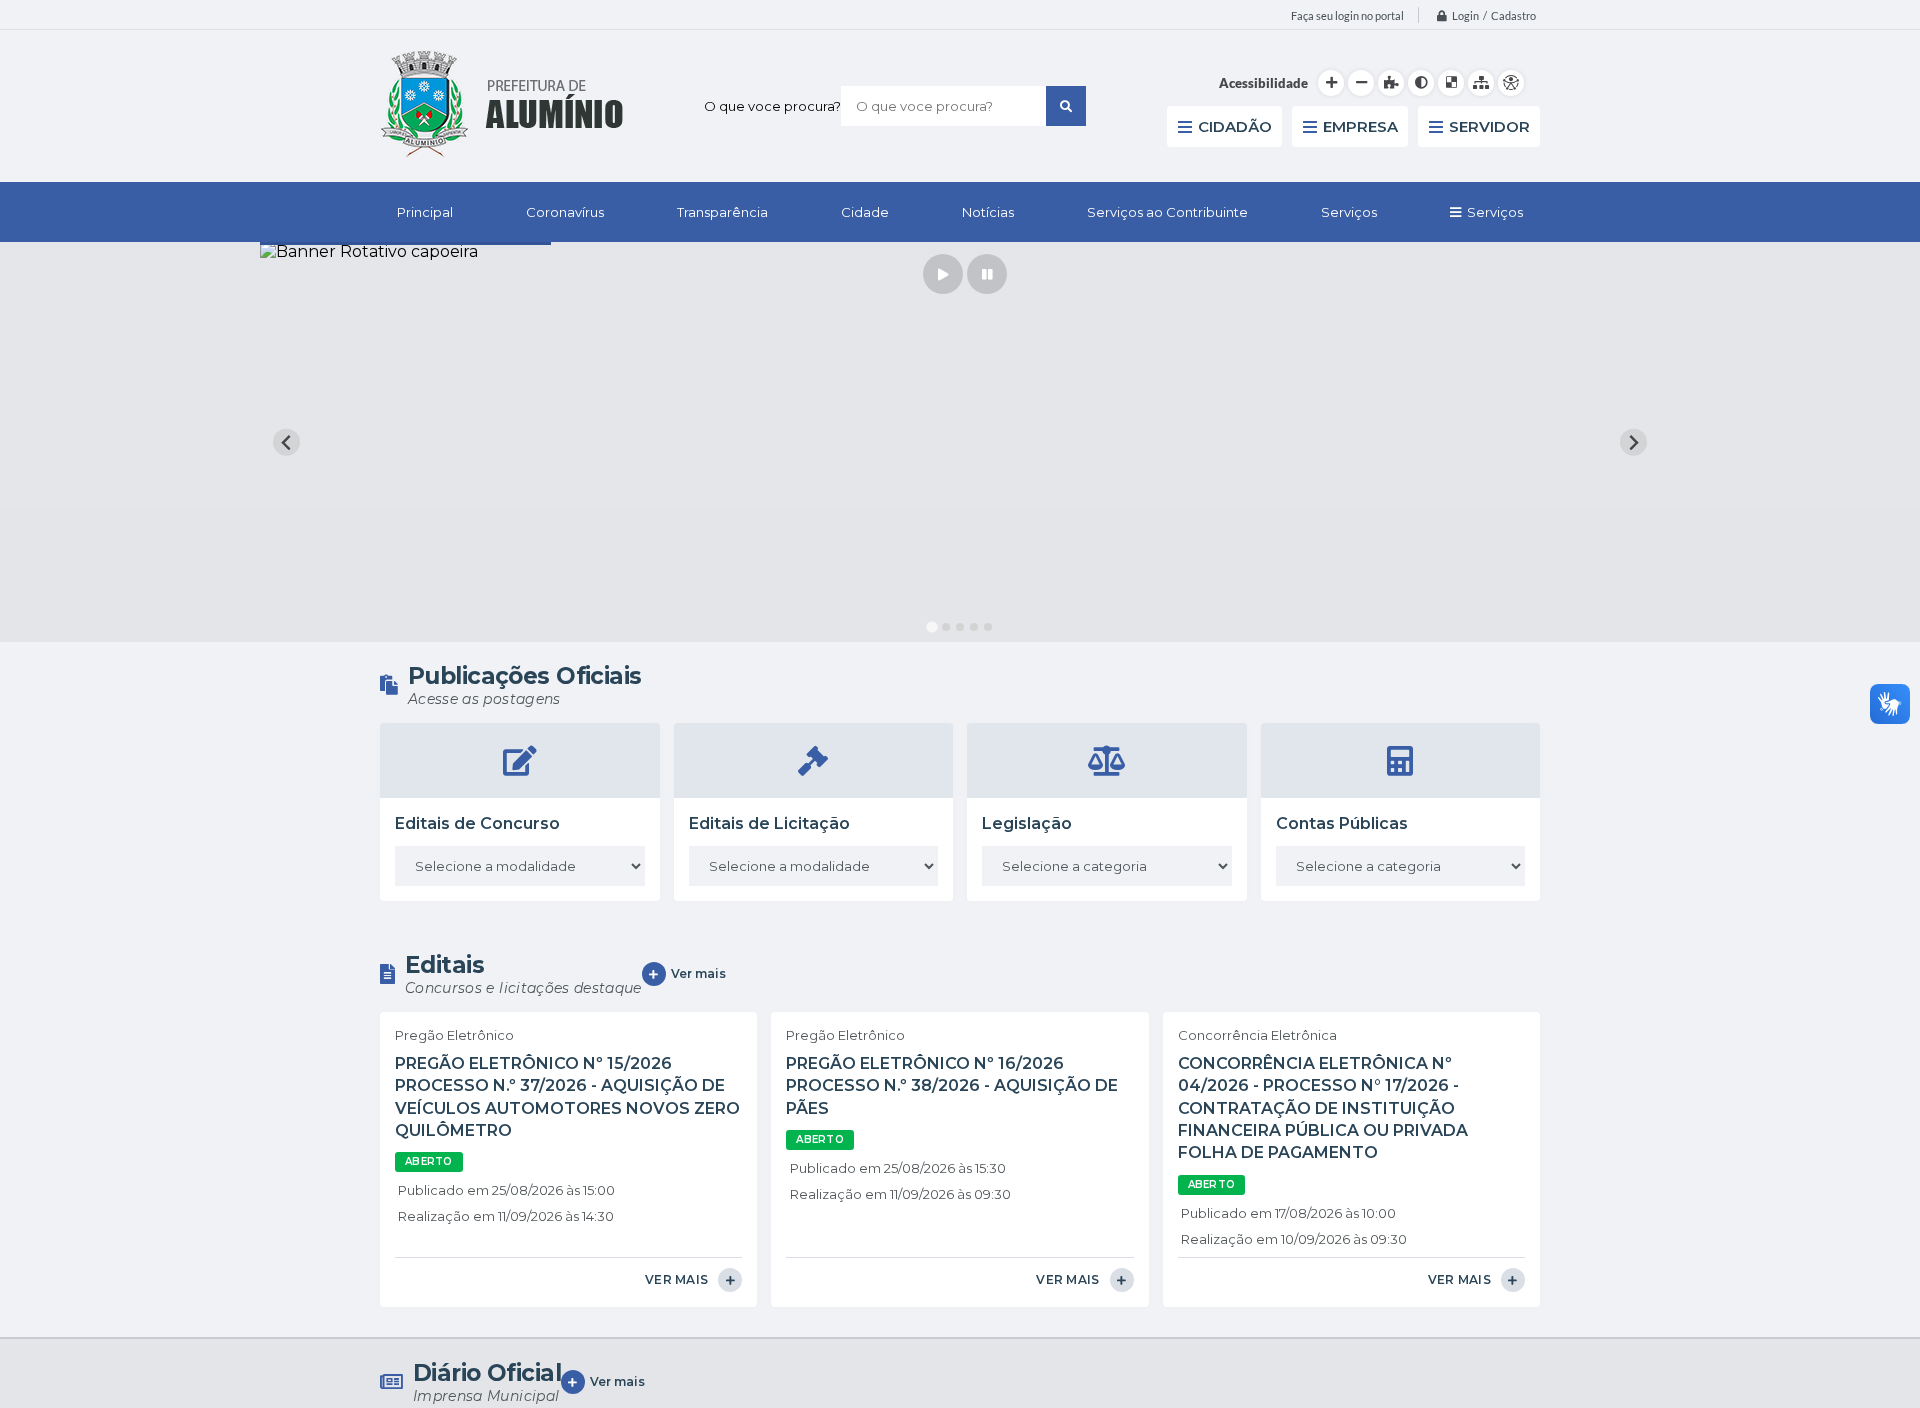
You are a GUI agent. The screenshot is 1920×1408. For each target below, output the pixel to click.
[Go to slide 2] (946, 627)
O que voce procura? (772, 106)
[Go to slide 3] (960, 627)
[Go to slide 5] (988, 627)
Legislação (1027, 823)
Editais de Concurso (477, 823)
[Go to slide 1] (931, 627)
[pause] (987, 274)
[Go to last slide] (286, 442)
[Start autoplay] (943, 274)
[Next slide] (1633, 442)
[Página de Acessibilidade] (1511, 83)
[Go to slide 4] (974, 627)
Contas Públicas (1342, 823)
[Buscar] (1066, 106)
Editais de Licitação (769, 823)
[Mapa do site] (1481, 83)
